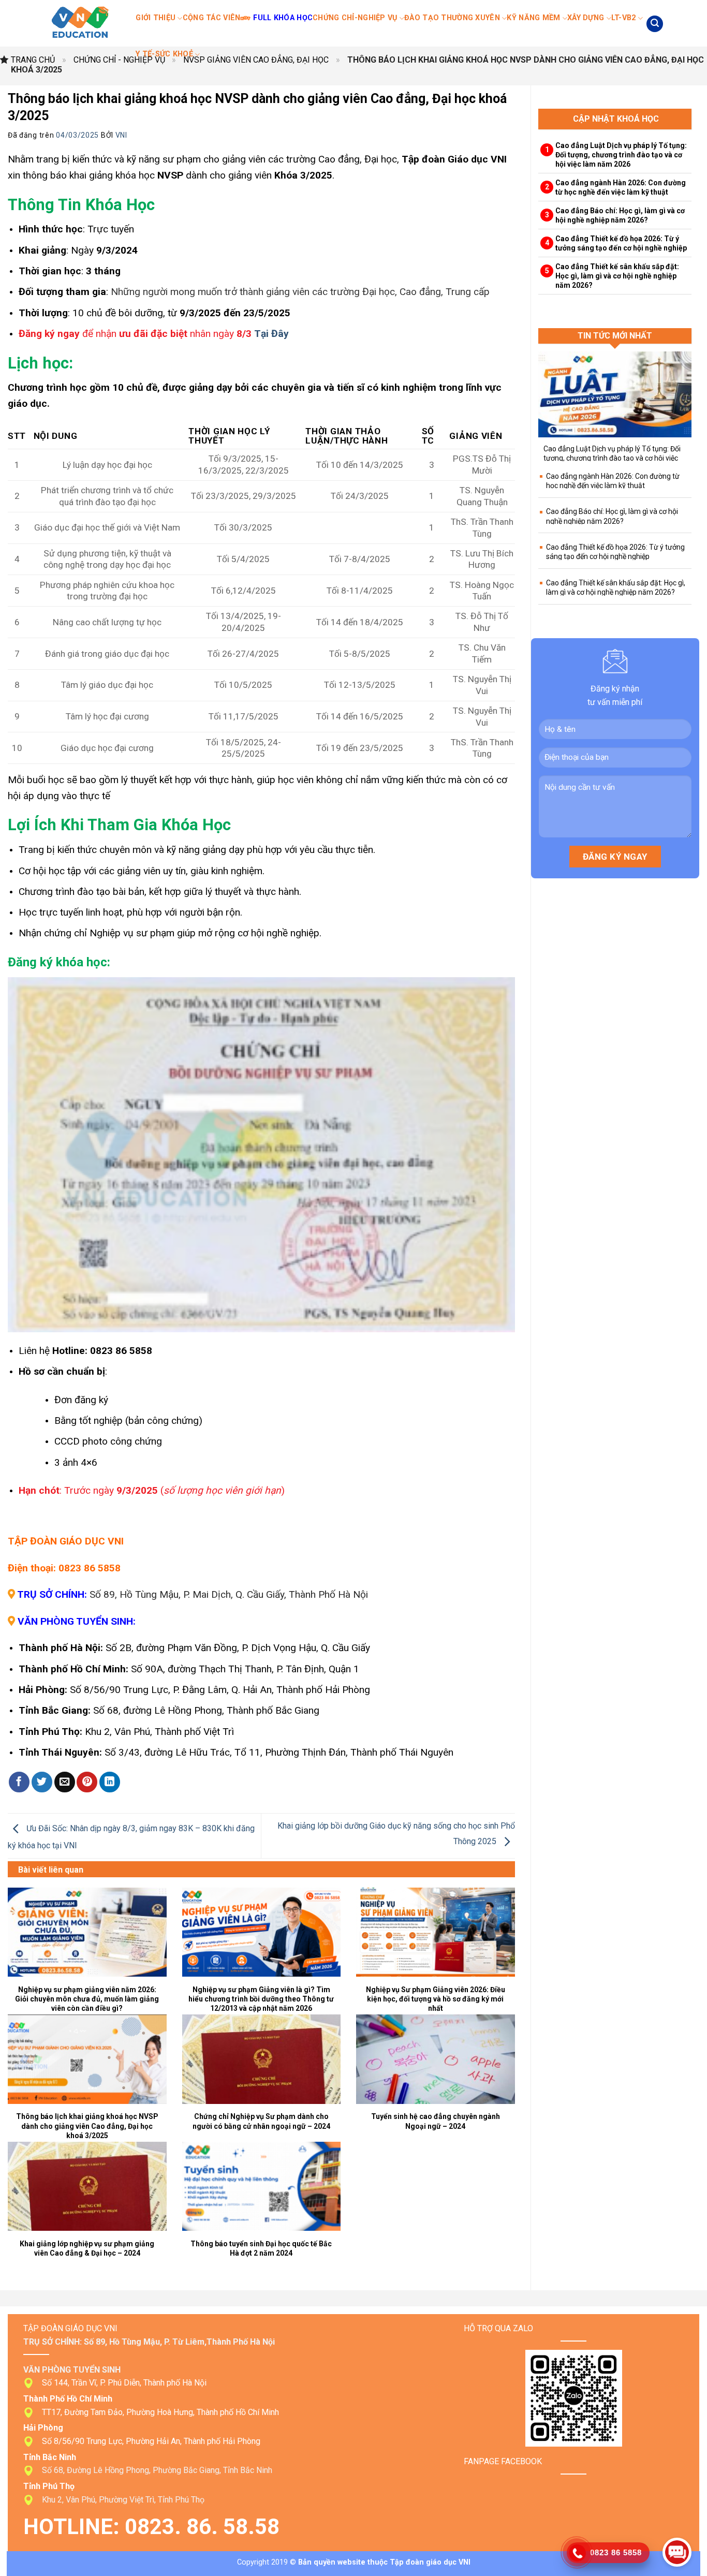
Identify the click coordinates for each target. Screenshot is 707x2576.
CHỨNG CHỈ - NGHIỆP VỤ (119, 60)
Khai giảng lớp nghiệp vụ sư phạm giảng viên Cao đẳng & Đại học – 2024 (87, 2248)
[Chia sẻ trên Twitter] (42, 1782)
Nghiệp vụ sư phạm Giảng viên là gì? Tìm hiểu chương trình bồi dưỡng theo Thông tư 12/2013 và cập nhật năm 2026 (261, 1999)
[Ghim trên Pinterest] (87, 1782)
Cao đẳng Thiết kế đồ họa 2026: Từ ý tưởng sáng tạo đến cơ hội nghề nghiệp (621, 243)
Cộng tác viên (212, 18)
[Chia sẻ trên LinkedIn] (110, 1782)
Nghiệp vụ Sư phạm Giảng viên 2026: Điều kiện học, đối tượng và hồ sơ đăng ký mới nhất (436, 1999)
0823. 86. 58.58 (205, 2527)
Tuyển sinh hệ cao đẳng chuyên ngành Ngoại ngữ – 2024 (436, 2121)
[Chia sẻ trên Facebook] (19, 1782)
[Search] (655, 24)
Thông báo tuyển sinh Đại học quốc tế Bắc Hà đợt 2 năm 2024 (261, 2248)
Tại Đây (271, 334)
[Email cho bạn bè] (65, 1782)
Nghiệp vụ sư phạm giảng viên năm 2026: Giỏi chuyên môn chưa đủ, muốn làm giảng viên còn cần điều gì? (87, 1999)
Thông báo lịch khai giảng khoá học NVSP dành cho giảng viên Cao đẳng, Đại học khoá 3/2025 (87, 2126)
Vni (121, 135)
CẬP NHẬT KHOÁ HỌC (616, 119)
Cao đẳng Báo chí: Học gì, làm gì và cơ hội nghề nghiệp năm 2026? (620, 215)
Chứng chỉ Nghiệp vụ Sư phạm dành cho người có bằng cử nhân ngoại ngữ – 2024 (261, 2121)
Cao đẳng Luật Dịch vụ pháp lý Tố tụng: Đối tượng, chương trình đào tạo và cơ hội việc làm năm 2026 (621, 155)
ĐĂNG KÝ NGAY (615, 857)
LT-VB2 (624, 18)
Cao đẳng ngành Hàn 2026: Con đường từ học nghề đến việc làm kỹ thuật (621, 187)
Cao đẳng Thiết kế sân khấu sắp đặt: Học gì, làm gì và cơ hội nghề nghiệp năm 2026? (617, 276)
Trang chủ (33, 60)
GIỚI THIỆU (156, 18)
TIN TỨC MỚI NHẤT (615, 336)
